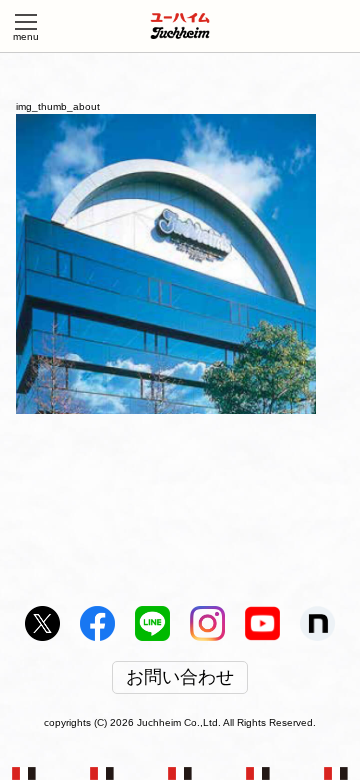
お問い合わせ (180, 678)
